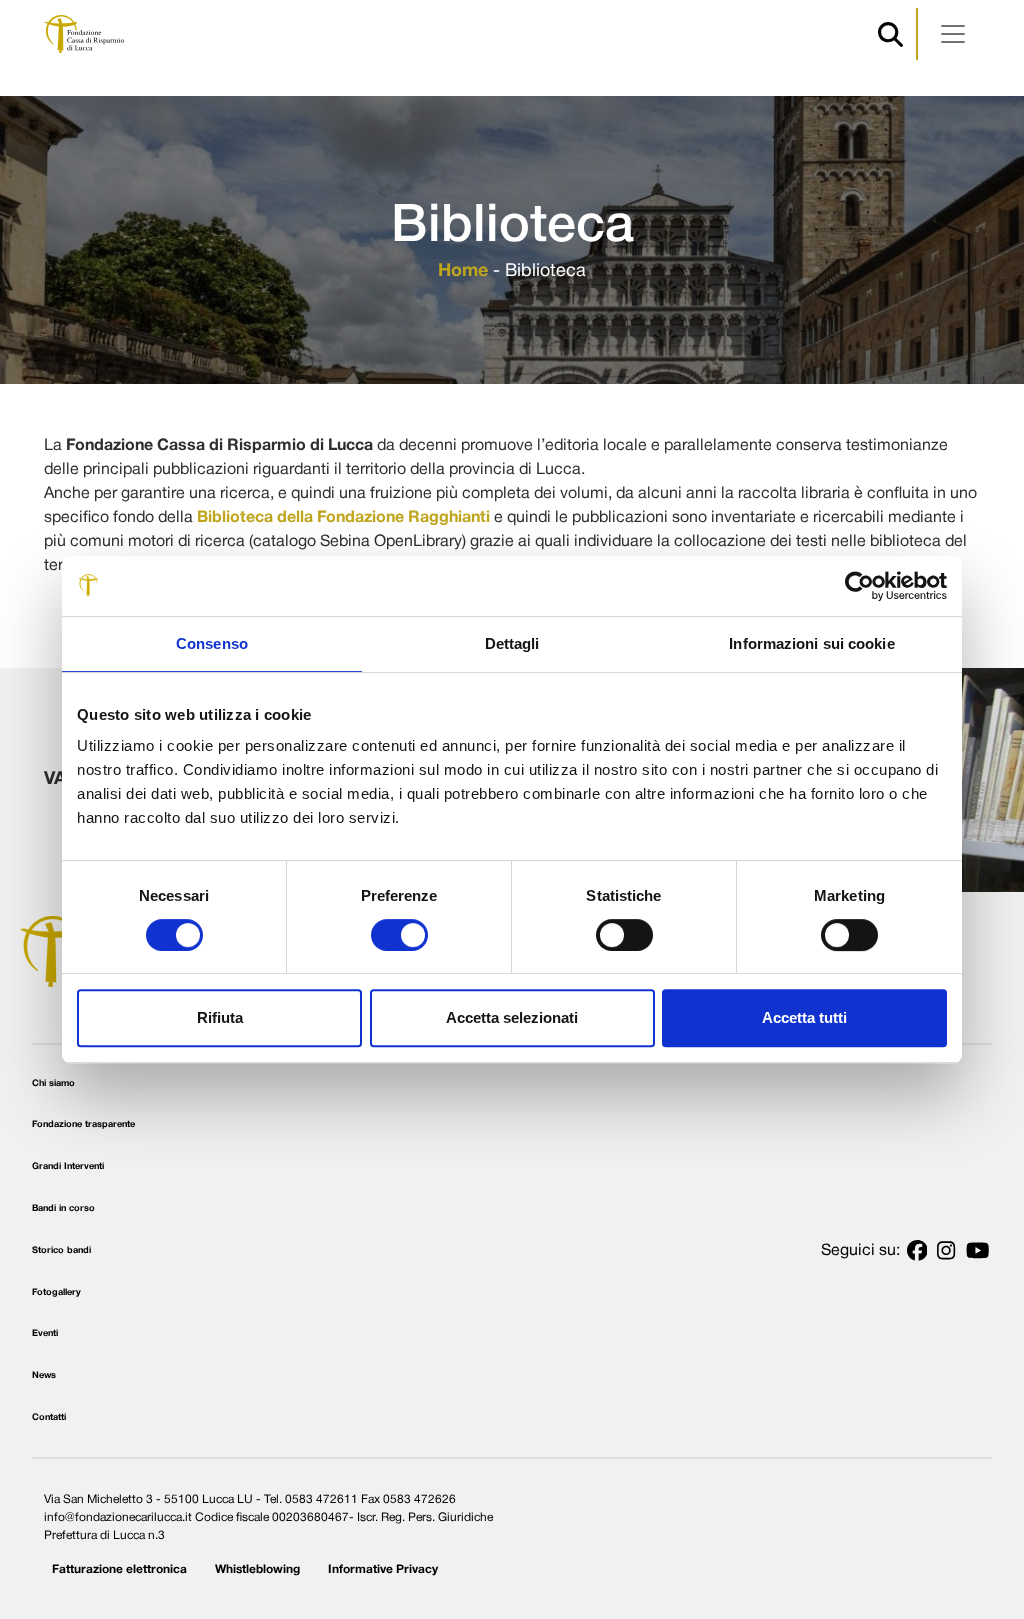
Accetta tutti (804, 1017)
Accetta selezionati (512, 1017)
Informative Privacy (383, 1569)
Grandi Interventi (68, 1166)
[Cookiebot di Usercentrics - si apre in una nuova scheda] (859, 586)
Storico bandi (61, 1250)
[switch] (399, 935)
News (44, 1375)
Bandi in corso (63, 1208)
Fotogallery (56, 1292)
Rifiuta (220, 1017)
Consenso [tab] (212, 643)
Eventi (45, 1333)
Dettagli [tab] (512, 643)
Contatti (49, 1417)
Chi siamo (53, 1083)
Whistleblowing (257, 1569)
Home (463, 271)
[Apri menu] (953, 34)
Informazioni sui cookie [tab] (811, 643)
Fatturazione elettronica (119, 1569)
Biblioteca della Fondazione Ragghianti (343, 518)
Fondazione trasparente (83, 1124)
